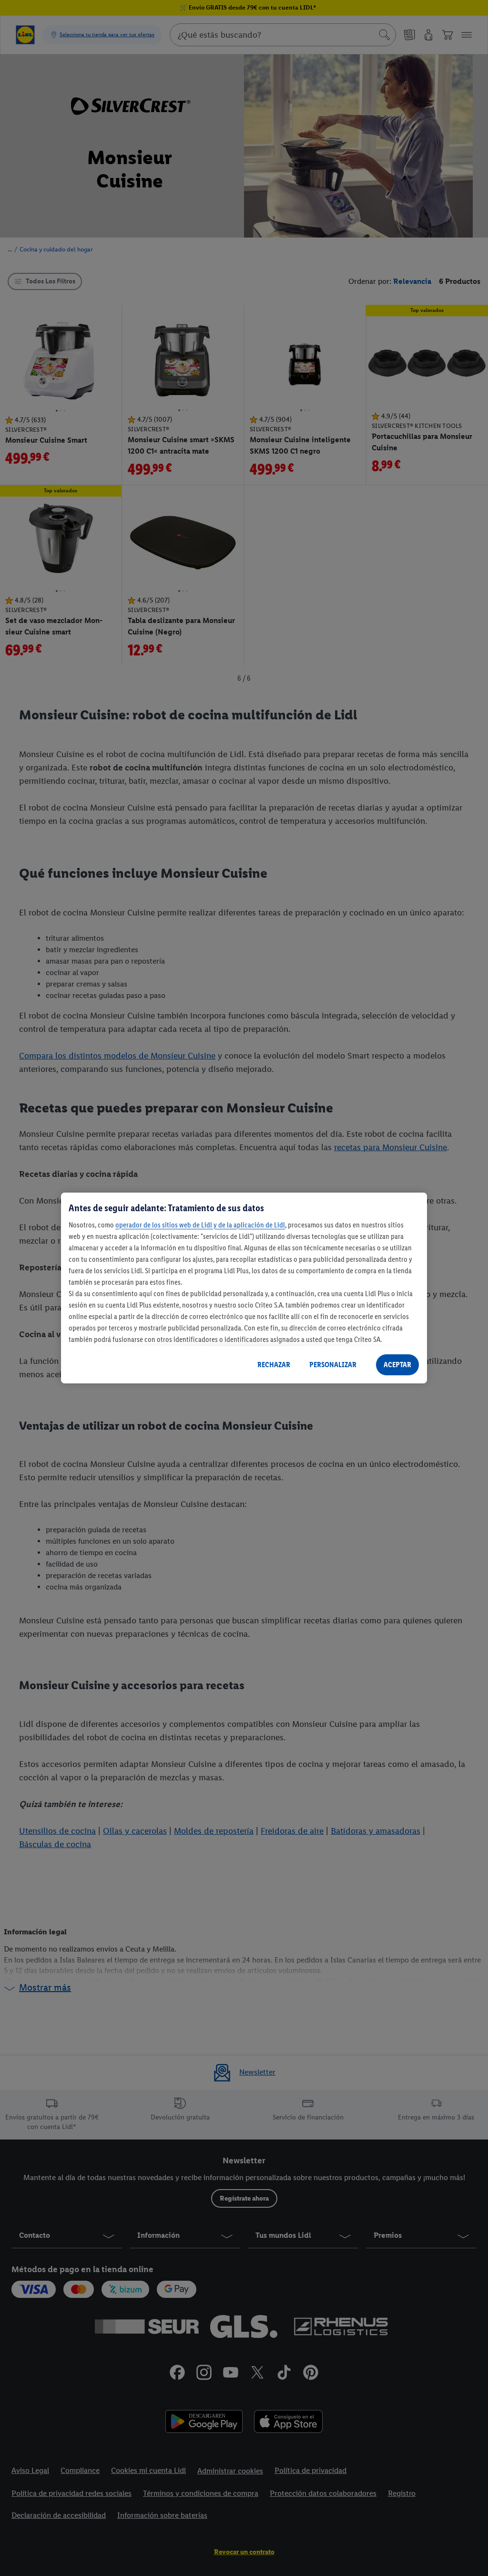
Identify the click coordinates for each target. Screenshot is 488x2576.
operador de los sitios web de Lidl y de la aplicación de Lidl (200, 1225)
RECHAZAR (274, 1365)
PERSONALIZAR (333, 1365)
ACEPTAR (397, 1365)
